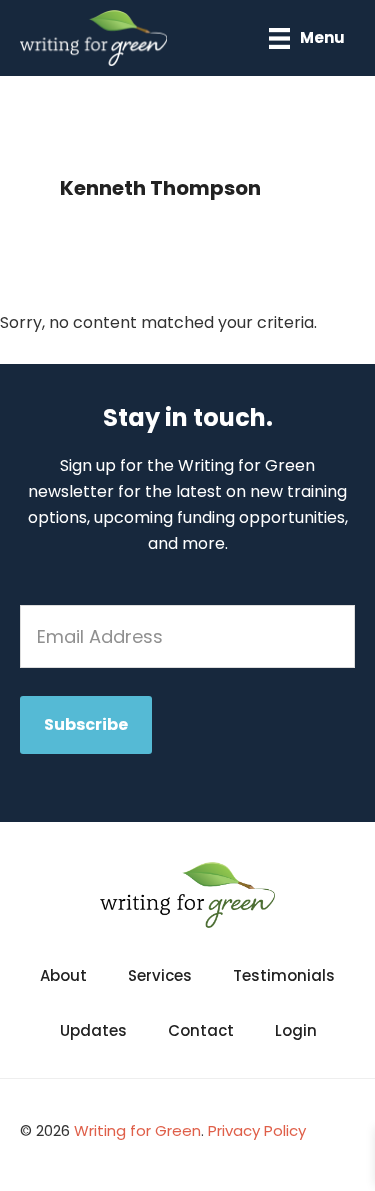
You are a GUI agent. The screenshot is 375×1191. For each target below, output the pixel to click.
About (63, 975)
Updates (93, 1030)
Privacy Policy (257, 1130)
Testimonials (284, 975)
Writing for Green (137, 1130)
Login (296, 1030)
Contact (201, 1030)
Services (160, 975)
